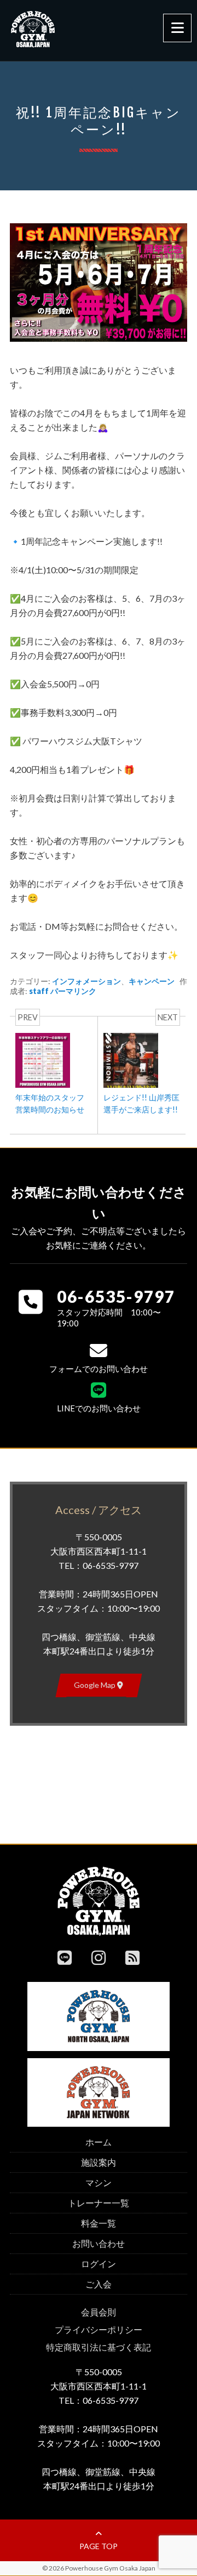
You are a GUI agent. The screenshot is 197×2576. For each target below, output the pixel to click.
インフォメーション (86, 981)
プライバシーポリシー (99, 2329)
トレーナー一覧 (99, 2203)
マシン (99, 2182)
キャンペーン (152, 981)
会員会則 (99, 2312)
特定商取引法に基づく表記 (99, 2347)
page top (99, 2546)
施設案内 (99, 2162)
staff (39, 991)
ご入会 (99, 2284)
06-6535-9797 (116, 1296)
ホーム (99, 2142)
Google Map (95, 1685)
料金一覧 (99, 2223)
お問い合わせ (99, 2243)
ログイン (99, 2264)
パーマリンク (73, 991)
